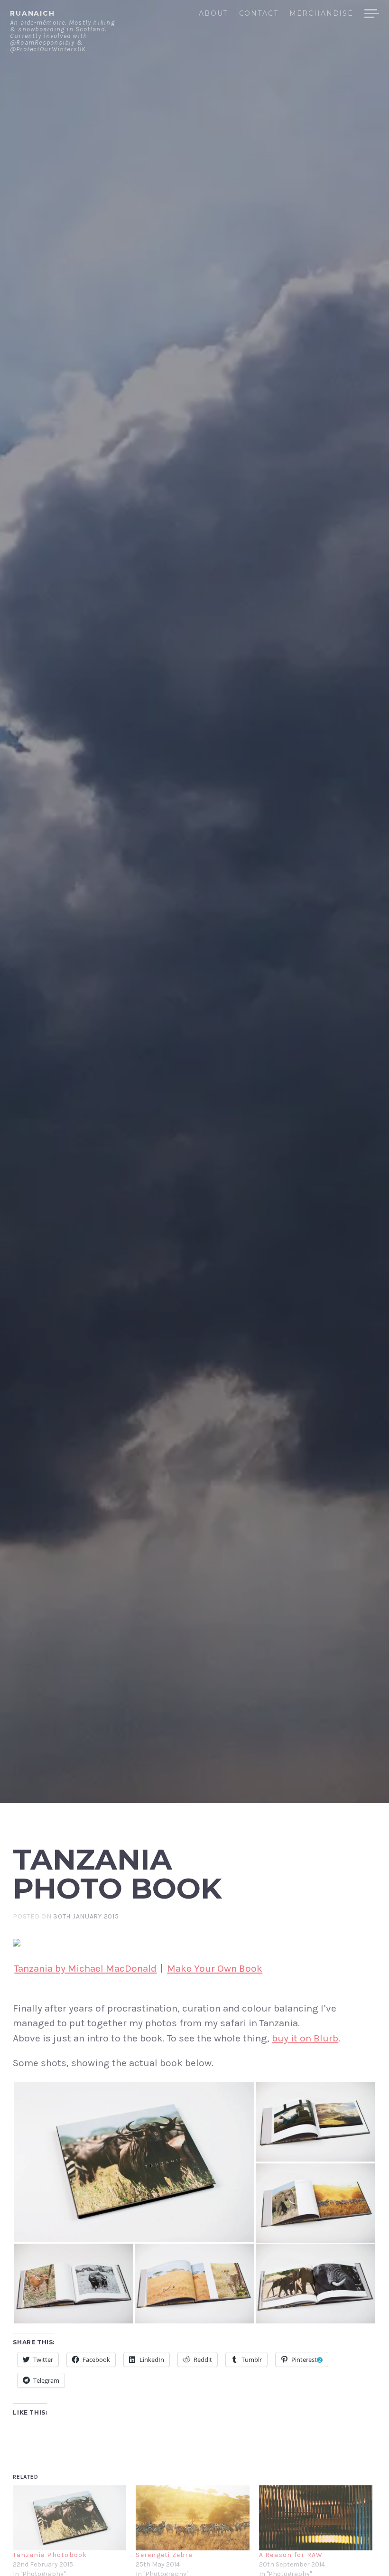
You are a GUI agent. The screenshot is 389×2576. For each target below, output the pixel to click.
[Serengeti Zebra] (192, 2518)
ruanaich (32, 13)
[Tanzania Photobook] (69, 2518)
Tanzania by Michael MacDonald (85, 1968)
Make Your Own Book (215, 1968)
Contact (259, 14)
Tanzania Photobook (50, 2555)
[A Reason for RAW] (316, 2518)
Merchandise (321, 14)
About (213, 14)
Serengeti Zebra (164, 2555)
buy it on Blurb (305, 2038)
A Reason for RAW (291, 2555)
